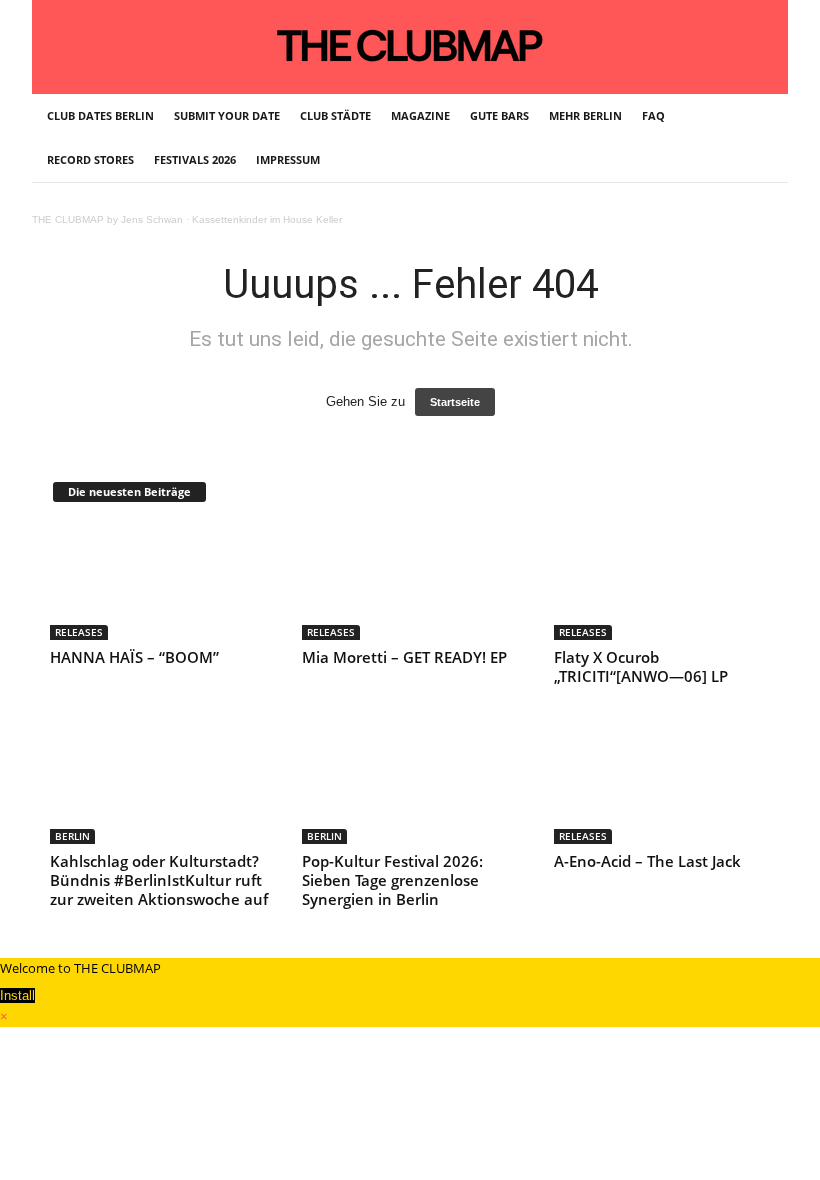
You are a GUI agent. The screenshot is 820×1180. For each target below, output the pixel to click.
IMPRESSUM (288, 159)
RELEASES (79, 632)
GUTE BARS (499, 115)
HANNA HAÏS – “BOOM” (134, 657)
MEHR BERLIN (585, 115)
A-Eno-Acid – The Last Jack (647, 861)
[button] (758, 138)
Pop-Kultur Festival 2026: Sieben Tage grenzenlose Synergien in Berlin (392, 880)
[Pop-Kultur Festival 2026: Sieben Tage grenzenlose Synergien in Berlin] (411, 786)
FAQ (653, 115)
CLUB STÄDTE (335, 115)
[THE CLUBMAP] (410, 45)
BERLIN (72, 836)
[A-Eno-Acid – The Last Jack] (663, 786)
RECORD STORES (90, 159)
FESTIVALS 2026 (195, 159)
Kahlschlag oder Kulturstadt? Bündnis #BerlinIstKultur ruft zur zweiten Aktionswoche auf (159, 880)
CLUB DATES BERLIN (100, 115)
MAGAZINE (420, 115)
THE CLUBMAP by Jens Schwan (107, 219)
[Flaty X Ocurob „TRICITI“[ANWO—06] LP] (663, 582)
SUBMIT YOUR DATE (227, 115)
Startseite (455, 402)
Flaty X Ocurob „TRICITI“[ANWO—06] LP (641, 666)
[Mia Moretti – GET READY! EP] (411, 582)
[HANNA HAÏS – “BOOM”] (159, 582)
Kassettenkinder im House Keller (267, 219)
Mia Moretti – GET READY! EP (404, 657)
